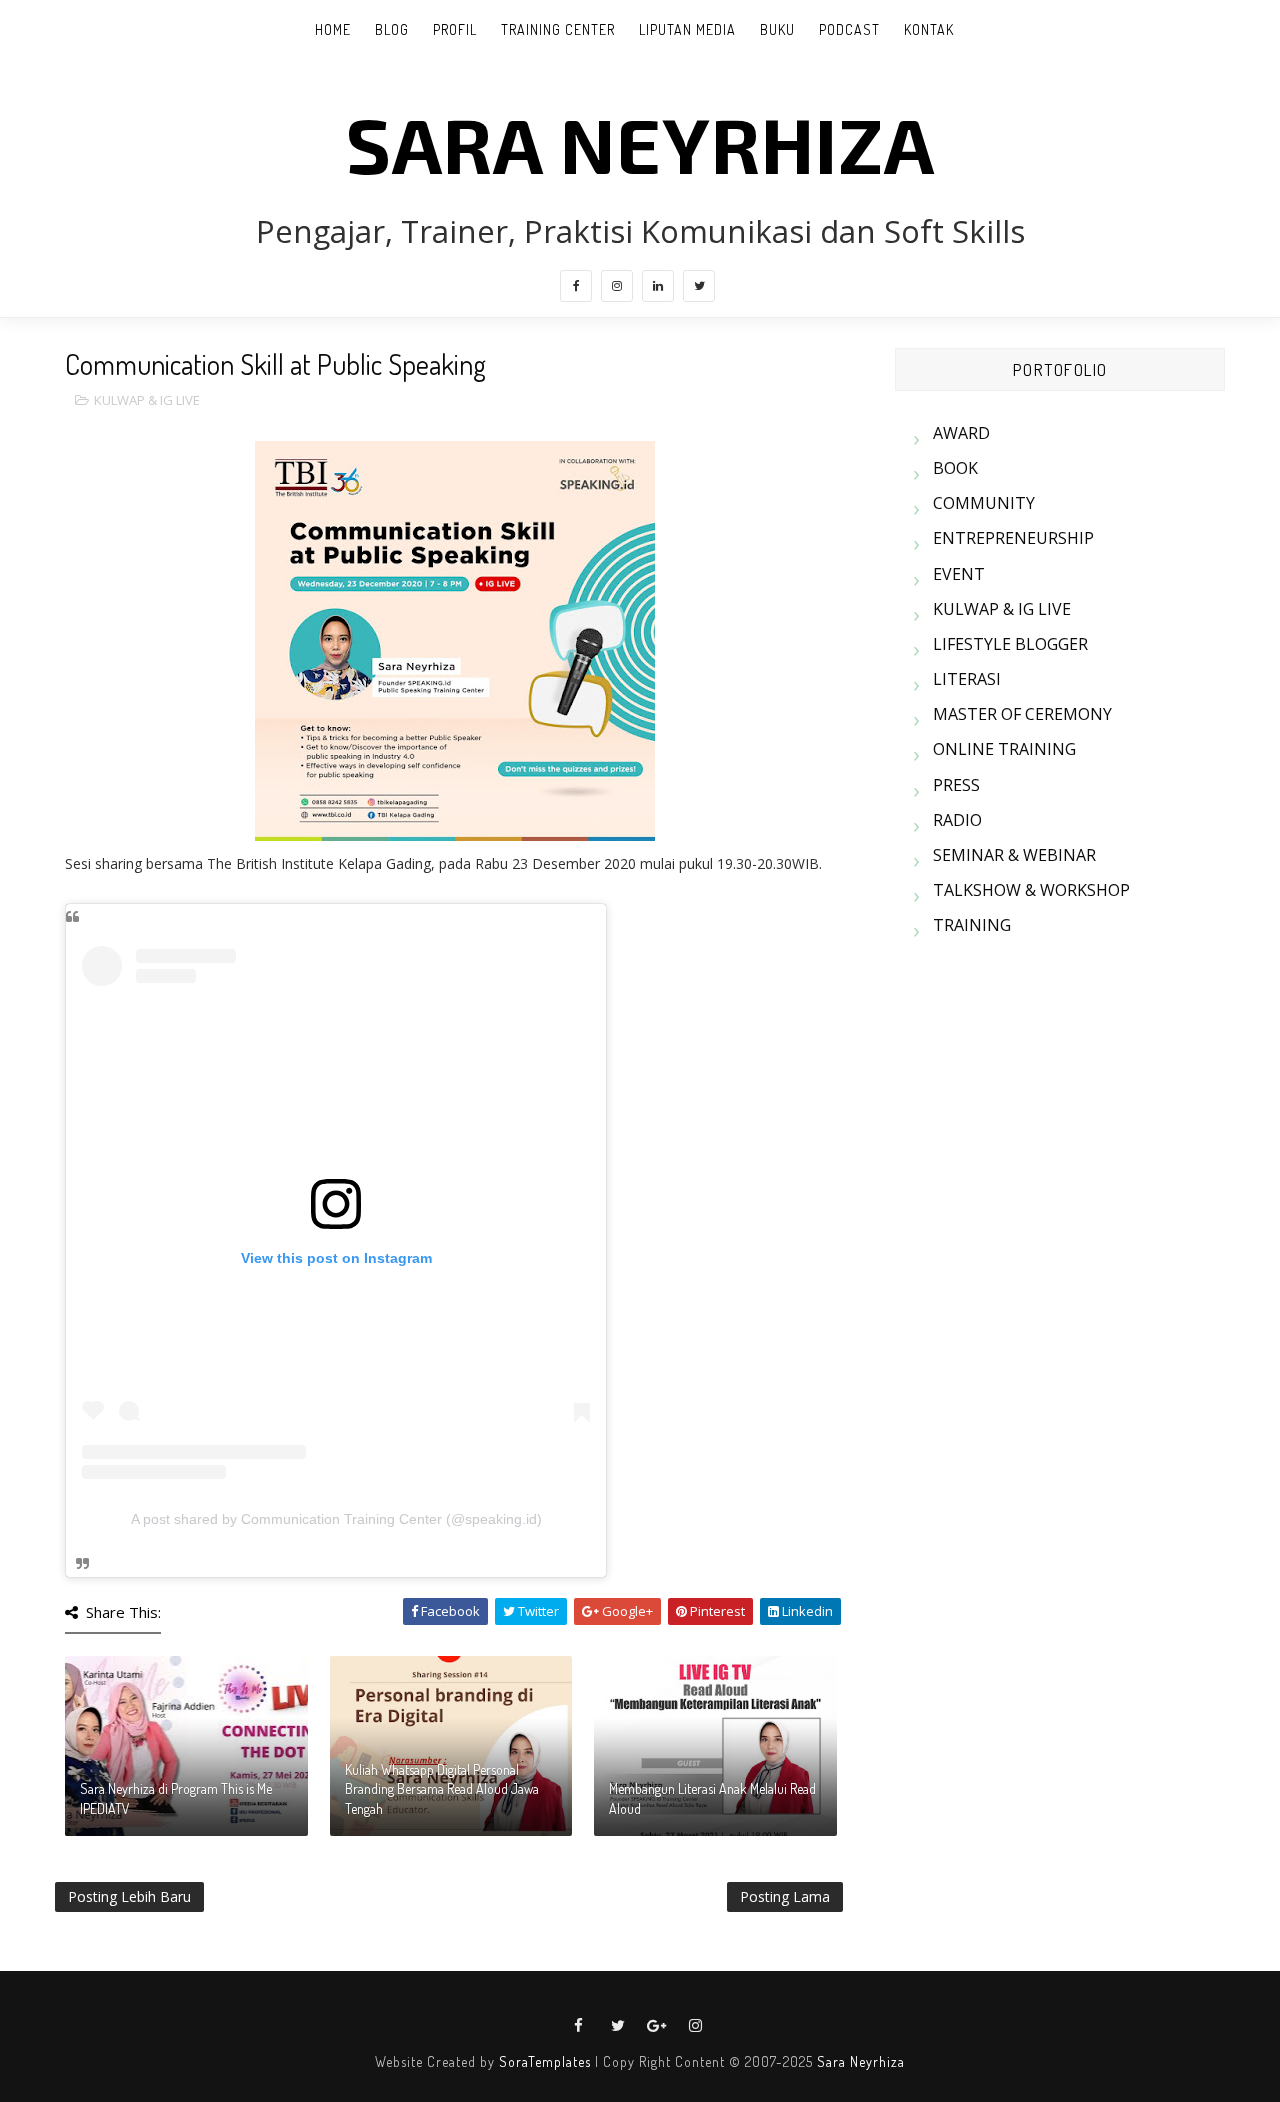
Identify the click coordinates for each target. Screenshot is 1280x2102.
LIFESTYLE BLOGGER (1010, 644)
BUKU (777, 29)
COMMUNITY (984, 503)
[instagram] (617, 286)
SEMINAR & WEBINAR (1014, 855)
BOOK (955, 468)
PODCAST (849, 29)
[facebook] (576, 286)
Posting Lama (785, 1896)
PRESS (956, 785)
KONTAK (929, 29)
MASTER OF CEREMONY (1022, 714)
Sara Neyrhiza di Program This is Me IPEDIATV (176, 1798)
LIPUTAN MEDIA (687, 29)
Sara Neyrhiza (861, 2061)
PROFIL (455, 29)
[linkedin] (658, 286)
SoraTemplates (545, 2061)
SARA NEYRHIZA (640, 143)
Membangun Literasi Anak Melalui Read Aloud (712, 1798)
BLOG (392, 29)
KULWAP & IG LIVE (147, 400)
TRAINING (972, 925)
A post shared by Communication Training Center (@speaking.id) (336, 1519)
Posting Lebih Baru (129, 1896)
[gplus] (657, 2026)
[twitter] (699, 286)
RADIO (957, 820)
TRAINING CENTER (558, 29)
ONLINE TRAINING (1004, 749)
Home (333, 29)
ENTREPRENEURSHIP (1013, 538)
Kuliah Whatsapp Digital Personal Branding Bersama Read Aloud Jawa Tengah (442, 1789)
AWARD (961, 433)
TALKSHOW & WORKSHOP (1031, 890)
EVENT (959, 574)
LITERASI (967, 679)
